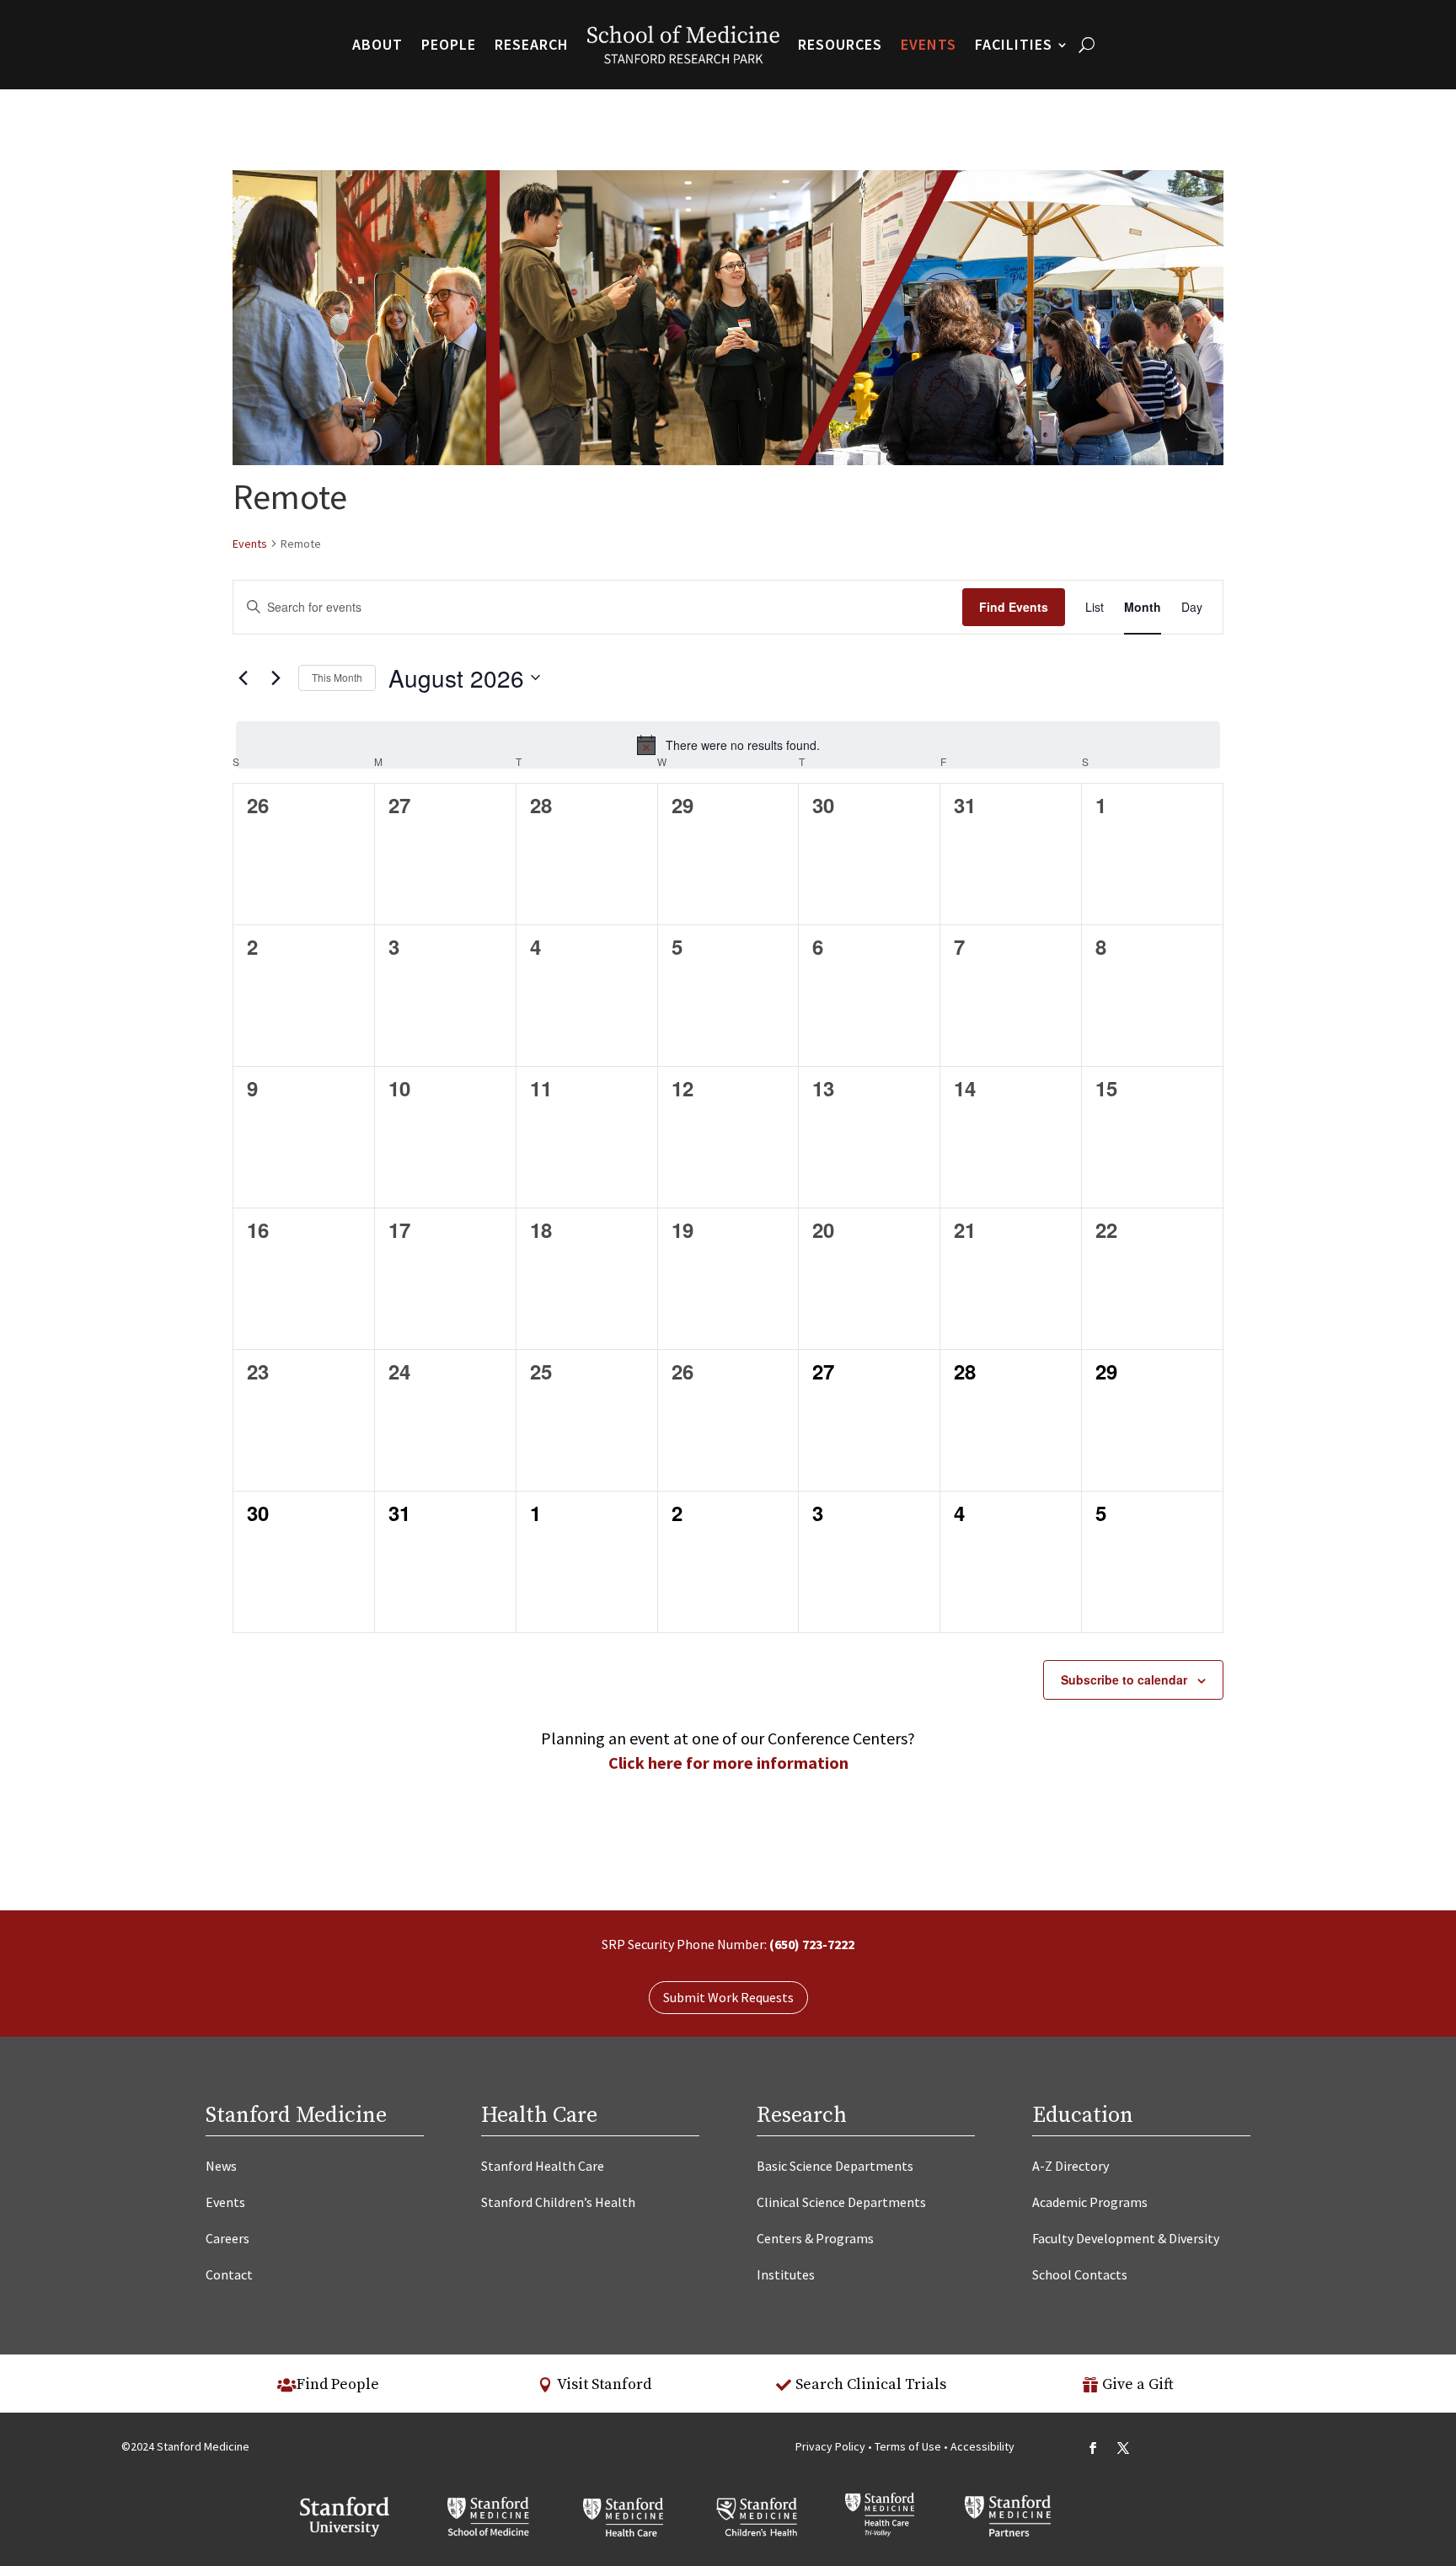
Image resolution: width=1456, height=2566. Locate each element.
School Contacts (1080, 2274)
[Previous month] (243, 678)
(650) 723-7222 (812, 1944)
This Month (337, 677)
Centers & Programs (815, 2238)
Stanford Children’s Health (558, 2202)
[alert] (728, 745)
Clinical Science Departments (841, 2202)
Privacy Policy (830, 2446)
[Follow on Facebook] (1093, 2448)
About (377, 44)
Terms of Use (909, 2446)
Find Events (1014, 607)
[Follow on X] (1123, 2448)
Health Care (539, 2116)
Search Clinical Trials (871, 2384)
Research (532, 44)
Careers (227, 2238)
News (221, 2166)
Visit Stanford (604, 2384)
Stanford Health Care (543, 2166)
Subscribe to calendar (1124, 1679)
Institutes (786, 2274)
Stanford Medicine (296, 2116)
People (449, 44)
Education (1083, 2116)
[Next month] (276, 678)
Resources (840, 44)
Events (929, 44)
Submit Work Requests (728, 1997)
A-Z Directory (1071, 2166)
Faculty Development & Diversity (1126, 2238)
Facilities (1014, 44)
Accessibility (982, 2446)
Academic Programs (1090, 2202)
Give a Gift (1138, 2384)
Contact (229, 2274)
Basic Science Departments (835, 2166)
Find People (338, 2384)
